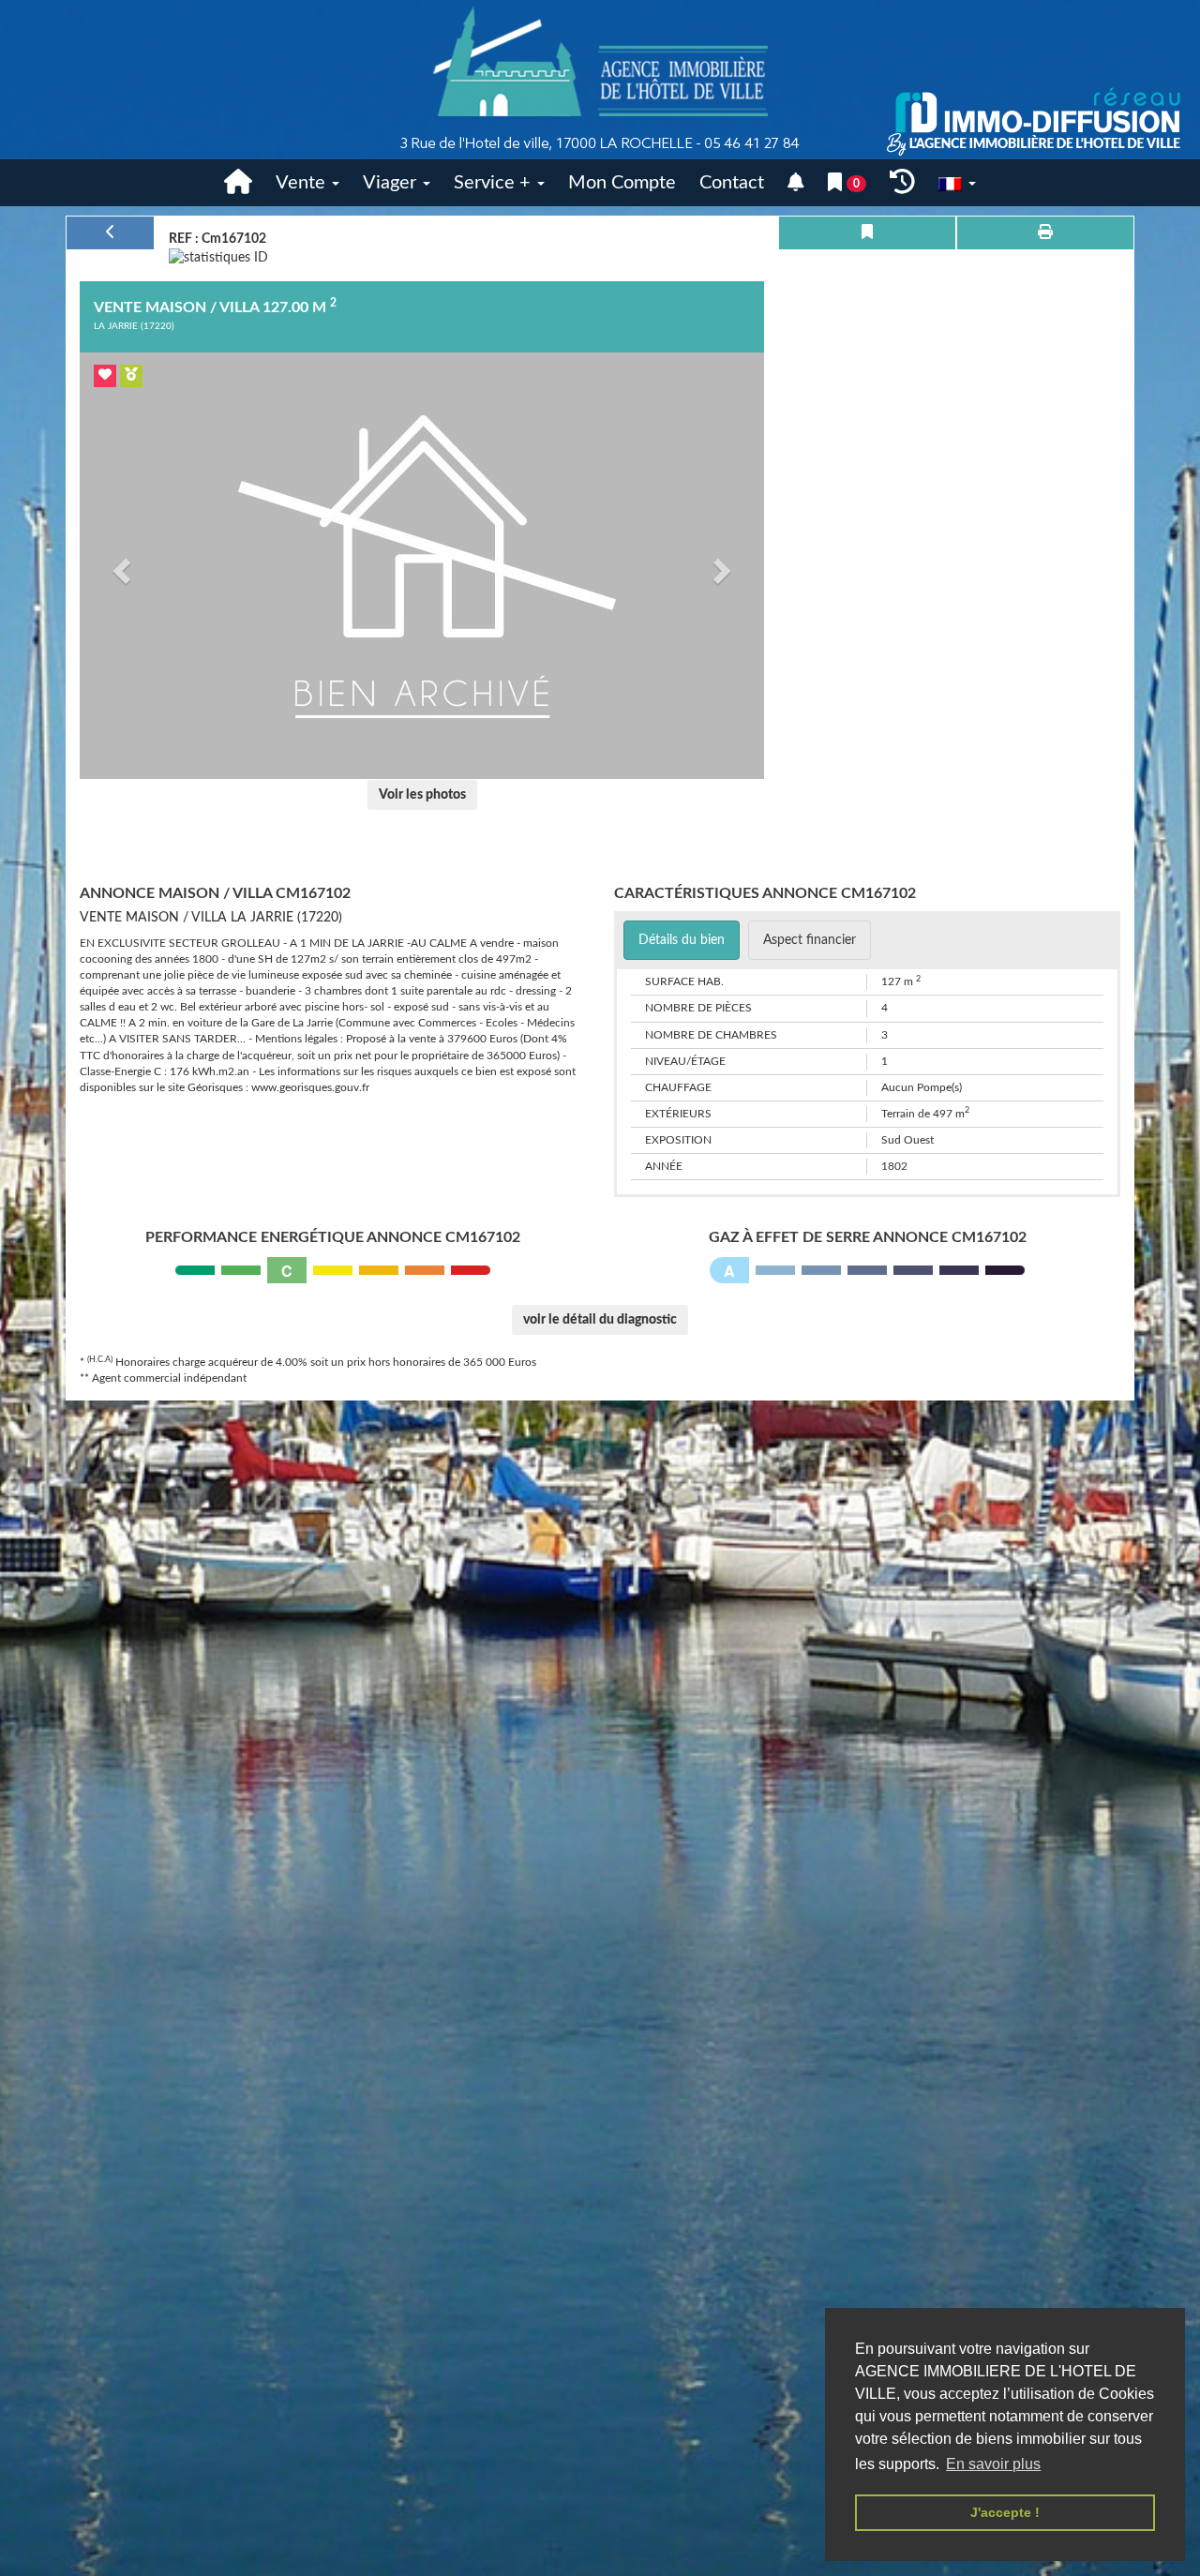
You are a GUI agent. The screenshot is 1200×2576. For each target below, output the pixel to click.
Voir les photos (422, 795)
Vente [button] (303, 183)
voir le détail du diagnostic (600, 1320)
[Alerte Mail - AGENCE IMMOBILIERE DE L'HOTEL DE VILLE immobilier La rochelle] (796, 183)
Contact (732, 183)
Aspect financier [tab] (810, 940)
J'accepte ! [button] (1005, 2512)
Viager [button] (392, 183)
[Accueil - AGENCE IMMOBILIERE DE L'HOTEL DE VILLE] (600, 80)
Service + (495, 183)
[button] (119, 566)
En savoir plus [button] (993, 2464)
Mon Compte (622, 183)
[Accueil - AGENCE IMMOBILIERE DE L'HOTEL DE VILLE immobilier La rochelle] (238, 183)
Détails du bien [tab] (682, 940)
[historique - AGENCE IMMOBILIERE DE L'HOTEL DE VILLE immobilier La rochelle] (902, 183)
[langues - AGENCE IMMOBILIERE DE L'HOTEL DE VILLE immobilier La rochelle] (957, 183)
